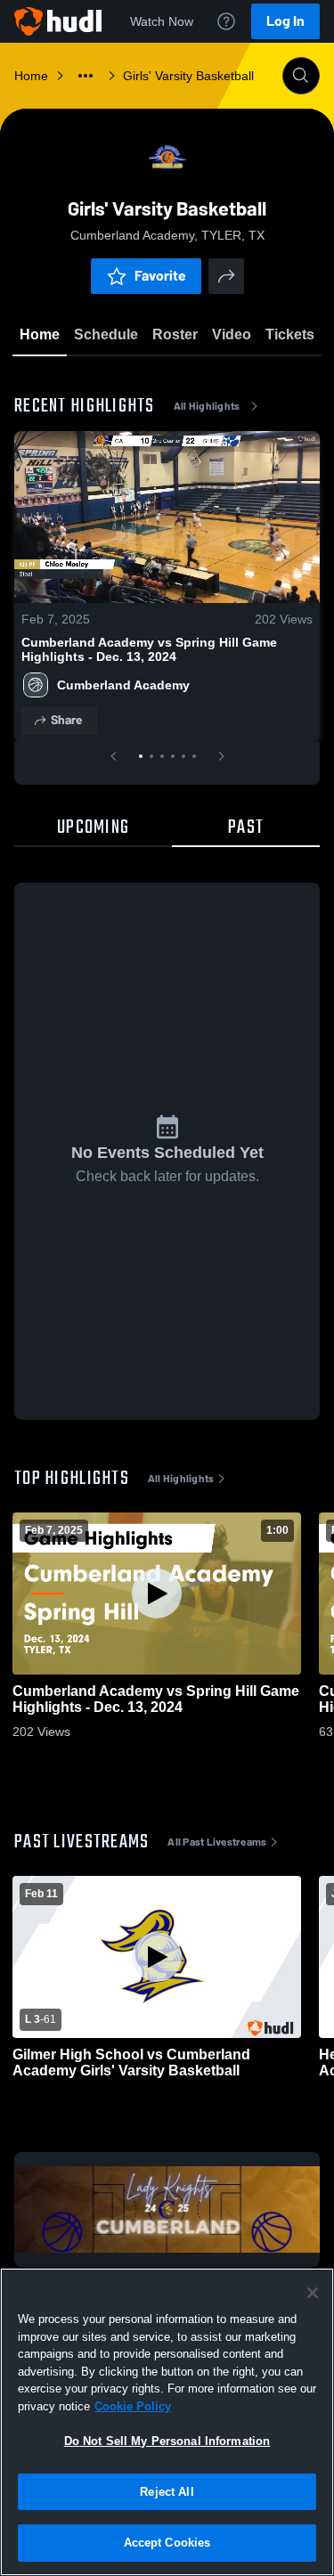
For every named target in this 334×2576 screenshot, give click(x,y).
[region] (167, 2422)
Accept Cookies (167, 2543)
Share (66, 720)
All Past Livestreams (217, 1842)
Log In (285, 21)
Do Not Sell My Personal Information (167, 2441)
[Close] (313, 2293)
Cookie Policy (133, 2406)
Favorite (160, 276)
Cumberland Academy (123, 685)
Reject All (167, 2492)
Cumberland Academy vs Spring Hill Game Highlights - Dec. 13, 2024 (149, 649)
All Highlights (207, 406)
